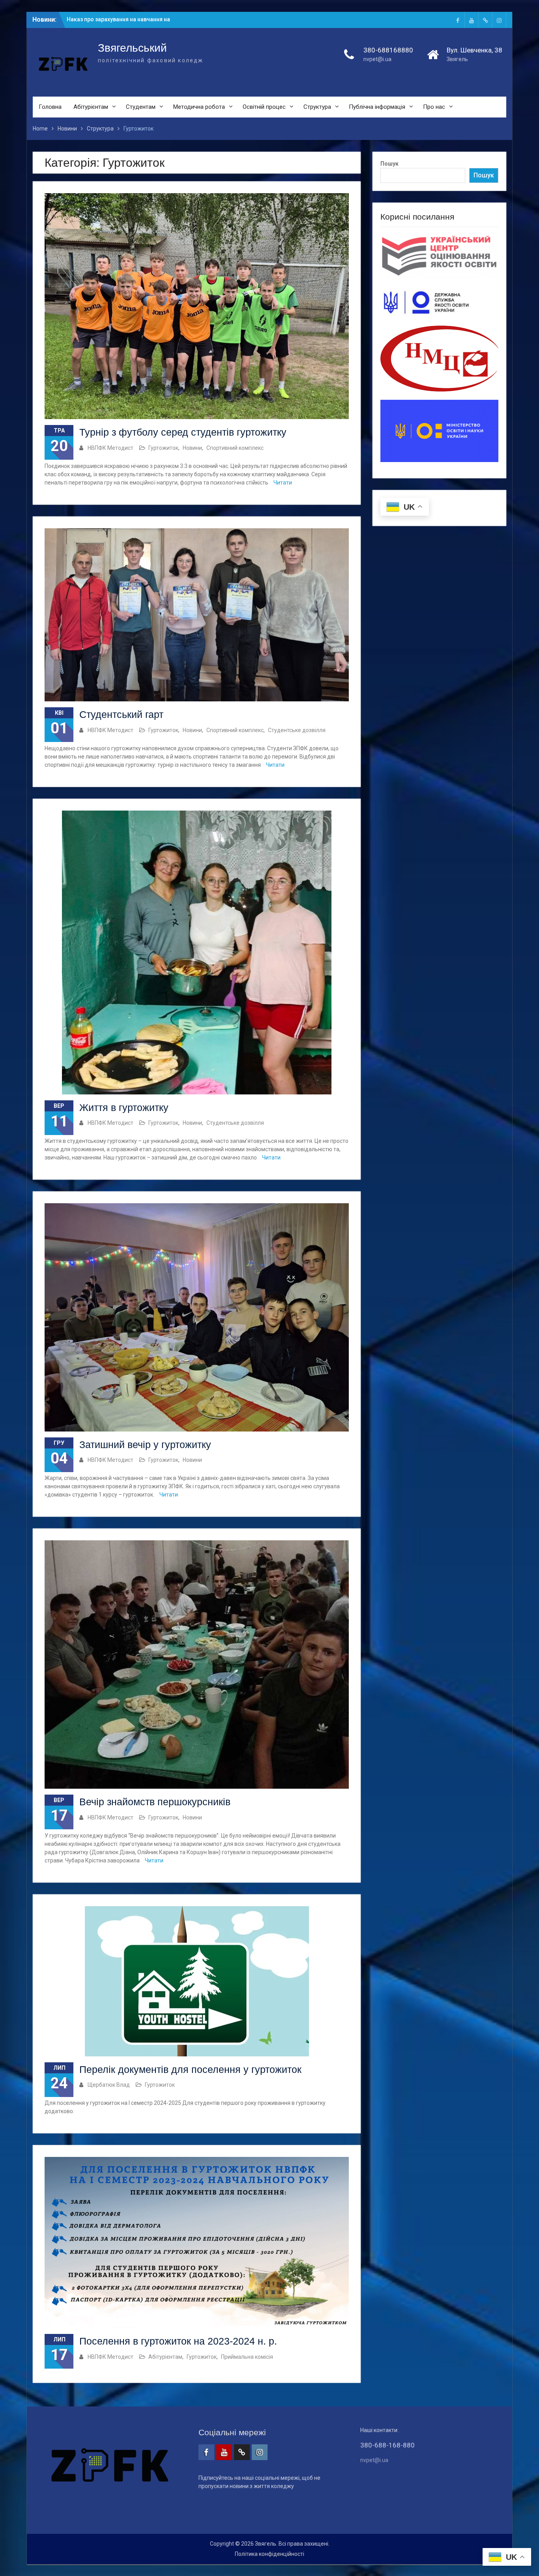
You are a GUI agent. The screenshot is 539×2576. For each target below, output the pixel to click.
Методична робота (199, 107)
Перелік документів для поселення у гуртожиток (190, 2069)
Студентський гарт (121, 714)
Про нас (434, 107)
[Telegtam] (485, 20)
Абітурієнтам (91, 107)
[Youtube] (472, 20)
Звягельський (132, 48)
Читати (283, 483)
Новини (192, 448)
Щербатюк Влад (109, 2085)
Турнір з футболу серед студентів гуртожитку (183, 432)
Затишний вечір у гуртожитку (145, 1445)
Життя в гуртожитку (124, 1107)
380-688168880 (388, 50)
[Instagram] (499, 20)
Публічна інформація (377, 107)
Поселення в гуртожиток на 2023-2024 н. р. (178, 2341)
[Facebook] (458, 20)
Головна (50, 107)
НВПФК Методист (110, 448)
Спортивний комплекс (235, 448)
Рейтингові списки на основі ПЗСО (113, 19)
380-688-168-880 (387, 2445)
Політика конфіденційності (269, 2554)
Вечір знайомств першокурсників (155, 1802)
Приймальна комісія (247, 2357)
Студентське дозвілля (297, 730)
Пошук (389, 164)
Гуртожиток (163, 448)
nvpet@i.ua (377, 59)
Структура (317, 107)
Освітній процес (264, 107)
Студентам (141, 107)
